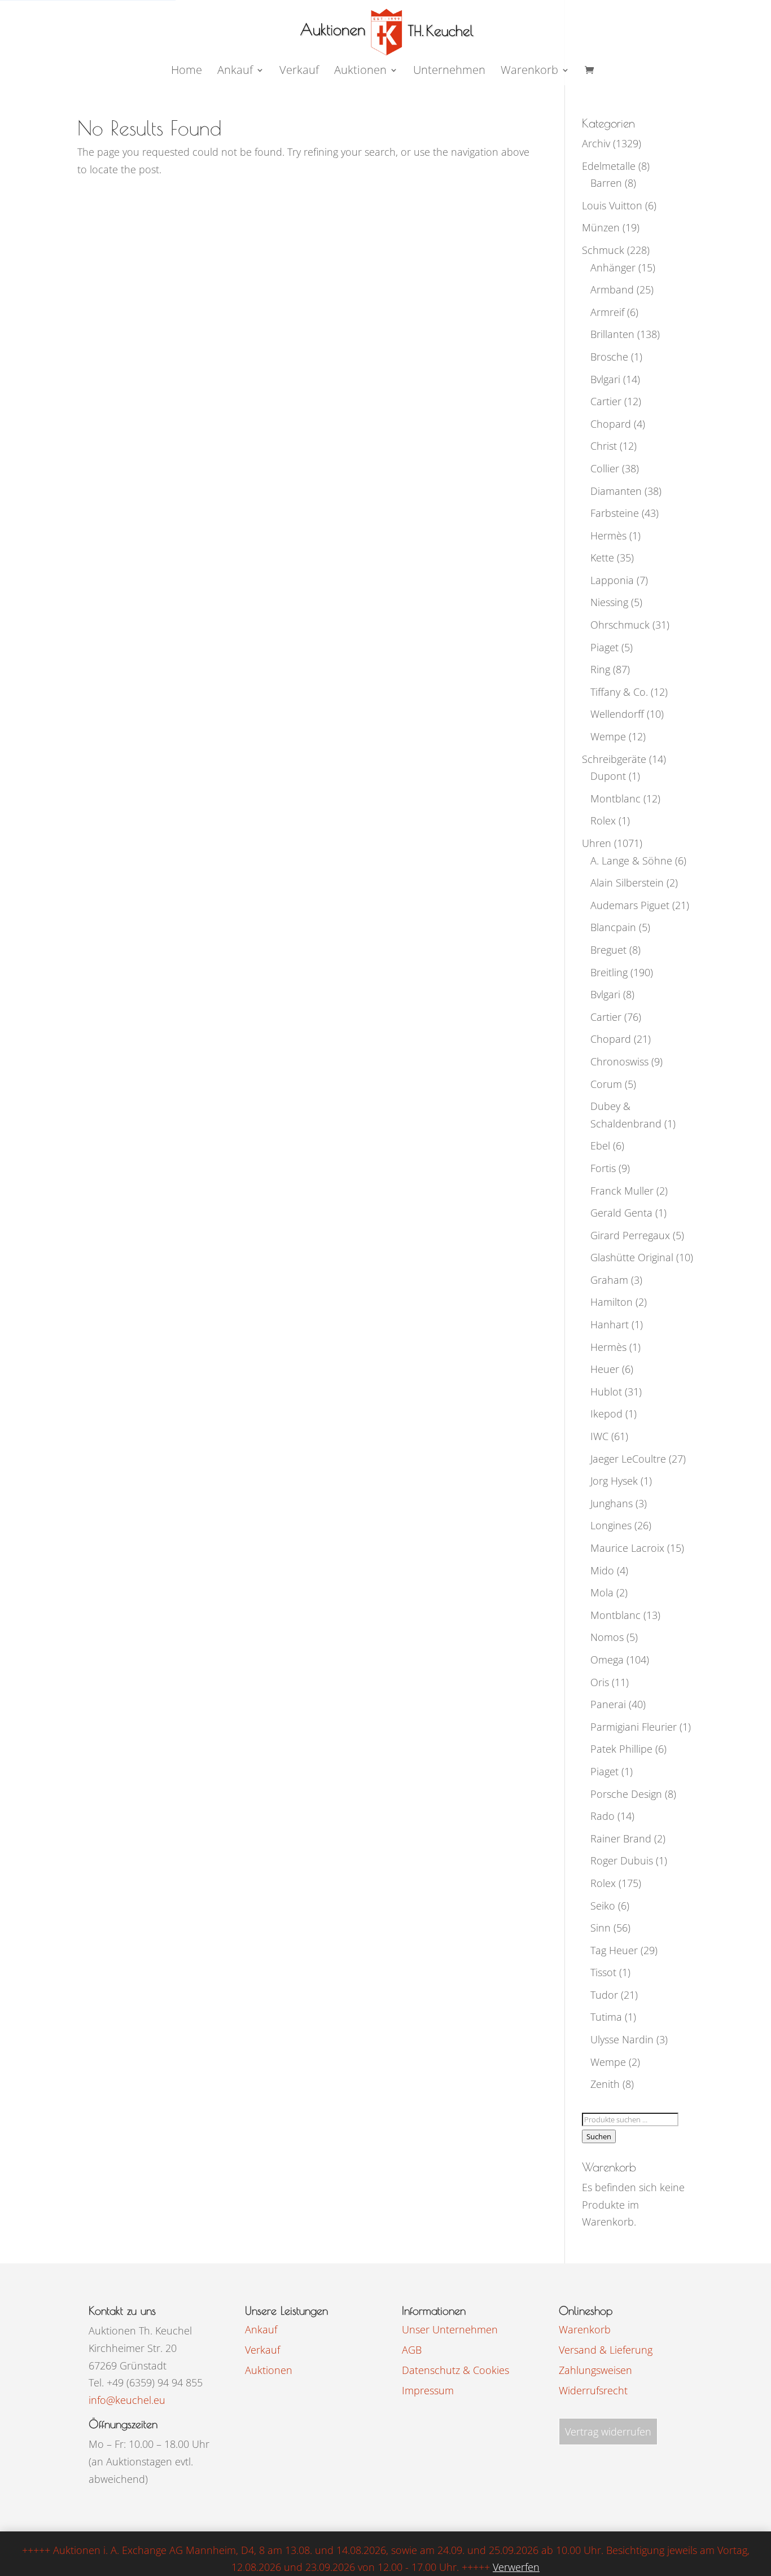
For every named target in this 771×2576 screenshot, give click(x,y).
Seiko (603, 1906)
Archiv (596, 143)
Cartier (606, 401)
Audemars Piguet (630, 905)
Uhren (597, 843)
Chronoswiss (619, 1061)
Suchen (599, 2136)
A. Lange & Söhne (631, 861)
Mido (602, 1570)
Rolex (603, 820)
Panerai (608, 1704)
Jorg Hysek (614, 1481)
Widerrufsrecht (593, 2390)
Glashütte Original (632, 1257)
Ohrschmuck (620, 625)
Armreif (607, 312)
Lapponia (612, 580)
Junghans (612, 1503)
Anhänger (613, 267)
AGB (412, 2350)
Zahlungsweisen (595, 2370)
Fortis (603, 1168)
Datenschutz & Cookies (455, 2370)
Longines (611, 1525)
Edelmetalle (609, 166)
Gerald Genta (621, 1213)
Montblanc (616, 798)
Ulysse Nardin (622, 2039)
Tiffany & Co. (619, 692)
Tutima (606, 2017)
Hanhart (610, 1324)
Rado (603, 1816)
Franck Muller (622, 1191)
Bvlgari (605, 379)
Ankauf (235, 72)
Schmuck (603, 250)
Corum (606, 1084)
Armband (612, 289)
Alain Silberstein (627, 883)
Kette (602, 558)
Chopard (611, 424)
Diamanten (616, 491)
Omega (607, 1660)
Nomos (607, 1637)
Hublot (606, 1392)
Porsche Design (626, 1794)
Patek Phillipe (621, 1749)
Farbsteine (615, 513)
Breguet (608, 950)
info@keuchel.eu (127, 2400)
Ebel (600, 1146)
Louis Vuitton (612, 205)
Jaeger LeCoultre (628, 1459)
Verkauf (299, 72)
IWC (599, 1436)
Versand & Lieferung (606, 2350)
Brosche (609, 357)
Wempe (608, 736)
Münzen (601, 227)
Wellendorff (617, 714)
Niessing (609, 602)
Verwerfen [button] (516, 2567)
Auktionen (269, 2370)
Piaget (604, 647)
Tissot (603, 1972)
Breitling (609, 972)
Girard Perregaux (630, 1235)
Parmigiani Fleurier (634, 1727)
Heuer (605, 1369)
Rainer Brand (621, 1838)
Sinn (601, 1928)
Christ (604, 446)
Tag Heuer (614, 1950)
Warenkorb (529, 72)
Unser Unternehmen (450, 2329)
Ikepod (606, 1414)
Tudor (604, 1995)
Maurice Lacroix (627, 1548)
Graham (609, 1280)
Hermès (608, 536)
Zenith (605, 2084)
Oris (600, 1682)
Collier (605, 468)
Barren (606, 183)
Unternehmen (449, 72)
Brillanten (612, 334)
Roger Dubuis (622, 1860)
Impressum (428, 2390)
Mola (602, 1592)
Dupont (608, 776)
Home (187, 72)
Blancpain (613, 927)
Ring (600, 669)
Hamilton (612, 1302)
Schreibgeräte (614, 759)
